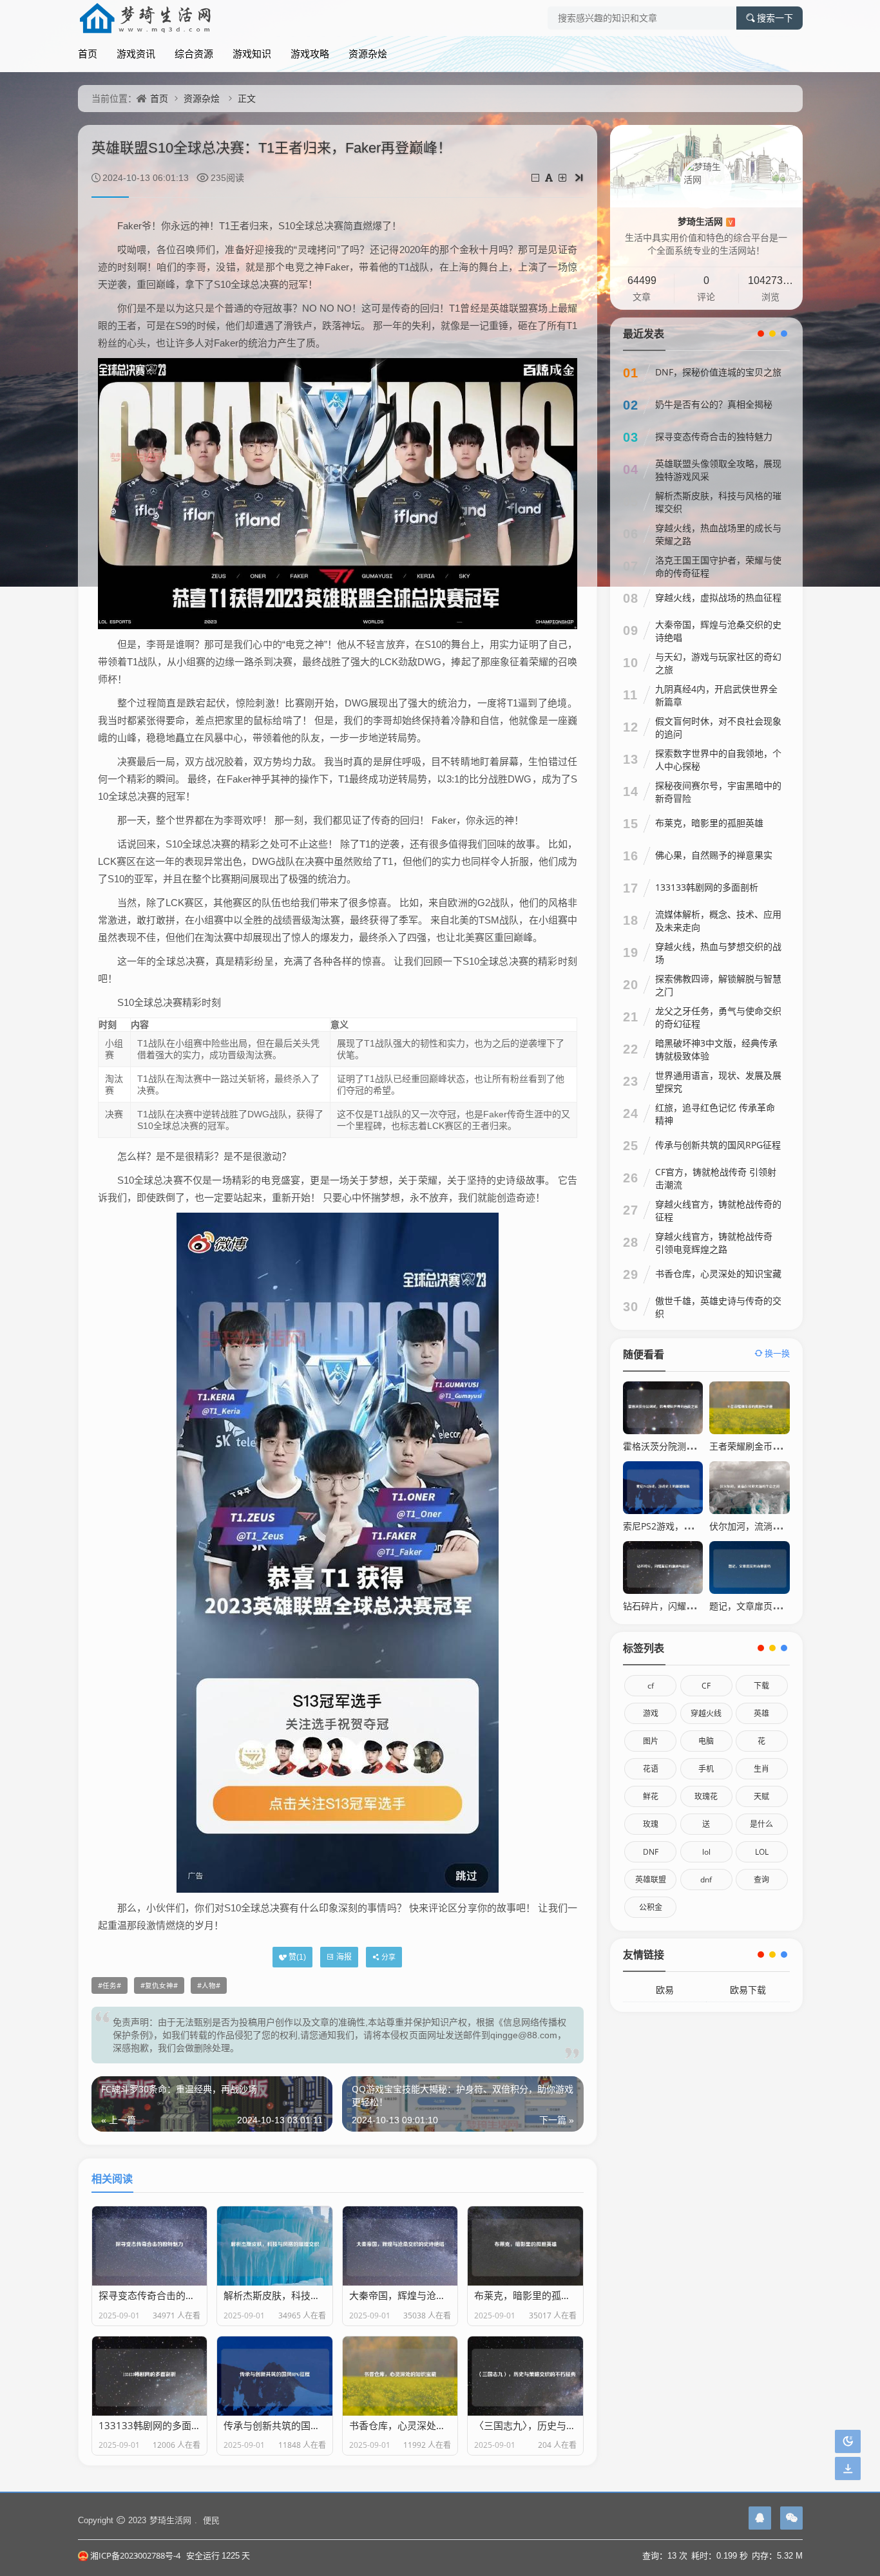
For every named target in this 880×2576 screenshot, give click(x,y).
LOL (762, 1852)
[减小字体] (536, 177)
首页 (88, 53)
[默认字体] (550, 177)
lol (706, 1852)
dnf (706, 1880)
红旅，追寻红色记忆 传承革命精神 (715, 1114)
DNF (651, 1852)
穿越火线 (706, 1713)
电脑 (706, 1741)
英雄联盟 (651, 1880)
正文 (247, 98)
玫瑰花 (706, 1796)
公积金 (651, 1907)
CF (706, 1686)
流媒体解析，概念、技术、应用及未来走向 (718, 921)
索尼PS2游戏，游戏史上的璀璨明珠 (694, 1526)
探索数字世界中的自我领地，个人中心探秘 (718, 760)
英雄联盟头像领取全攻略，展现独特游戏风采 (718, 470)
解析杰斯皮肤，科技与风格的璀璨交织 (718, 502)
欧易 (665, 1990)
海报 (344, 1957)
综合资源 (194, 53)
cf (651, 1686)
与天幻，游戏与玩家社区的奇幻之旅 (718, 663)
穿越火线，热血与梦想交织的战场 (718, 953)
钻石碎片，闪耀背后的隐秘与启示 (691, 1606)
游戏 (651, 1713)
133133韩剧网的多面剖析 (707, 887)
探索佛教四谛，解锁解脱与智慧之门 (718, 985)
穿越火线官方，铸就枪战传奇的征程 (718, 1210)
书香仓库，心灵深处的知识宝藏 (718, 1274)
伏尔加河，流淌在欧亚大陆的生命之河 (786, 1526)
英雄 (761, 1713)
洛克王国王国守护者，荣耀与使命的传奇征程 (718, 566)
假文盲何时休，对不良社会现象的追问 (718, 727)
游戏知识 (252, 53)
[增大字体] (563, 177)
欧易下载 (748, 1990)
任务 (110, 1985)
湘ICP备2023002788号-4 (135, 2555)
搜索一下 (775, 18)
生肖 (761, 1769)
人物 (209, 1985)
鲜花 (651, 1796)
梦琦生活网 (705, 221)
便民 (211, 2520)
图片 (651, 1741)
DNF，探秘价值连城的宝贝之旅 (718, 372)
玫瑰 (651, 1824)
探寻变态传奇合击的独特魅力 (714, 436)
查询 (761, 1880)
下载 (761, 1686)
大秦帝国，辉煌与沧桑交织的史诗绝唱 (718, 631)
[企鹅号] (760, 2518)
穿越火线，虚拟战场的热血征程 (718, 597)
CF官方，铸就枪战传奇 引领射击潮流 (716, 1178)
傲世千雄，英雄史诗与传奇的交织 (718, 1307)
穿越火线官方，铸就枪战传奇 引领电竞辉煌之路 (714, 1243)
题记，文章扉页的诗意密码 (763, 1606)
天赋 (761, 1796)
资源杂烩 (368, 53)
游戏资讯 (136, 53)
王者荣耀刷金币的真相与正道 (768, 1446)
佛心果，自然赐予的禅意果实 (714, 855)
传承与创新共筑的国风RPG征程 (718, 1145)
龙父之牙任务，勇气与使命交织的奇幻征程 (718, 1017)
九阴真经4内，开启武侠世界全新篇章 (716, 695)
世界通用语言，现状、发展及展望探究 (718, 1082)
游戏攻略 (310, 53)
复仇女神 (159, 1985)
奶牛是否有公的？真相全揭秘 (714, 404)
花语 (651, 1769)
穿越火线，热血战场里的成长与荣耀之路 (718, 534)
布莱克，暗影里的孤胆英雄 (709, 823)
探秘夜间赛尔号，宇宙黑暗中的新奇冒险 (718, 792)
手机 (706, 1769)
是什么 (761, 1824)
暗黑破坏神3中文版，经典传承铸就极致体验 (716, 1049)
